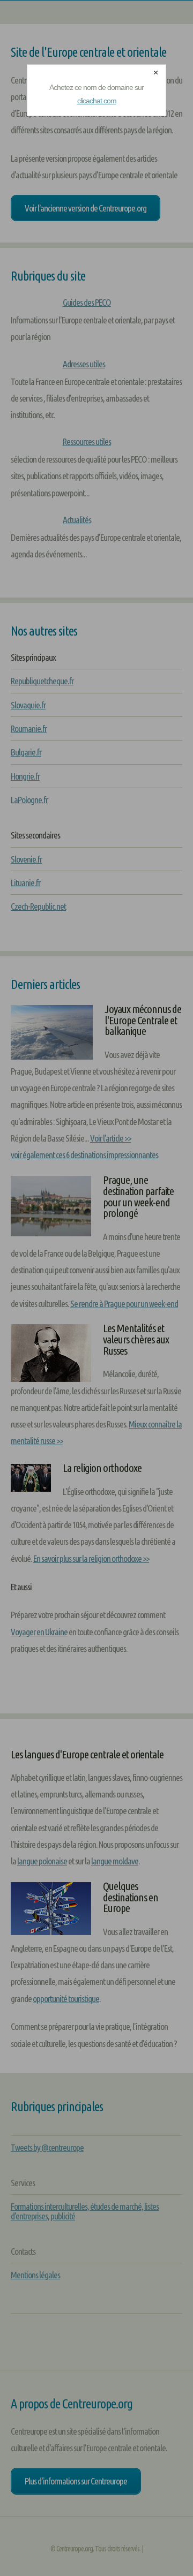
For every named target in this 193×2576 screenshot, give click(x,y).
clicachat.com (97, 101)
